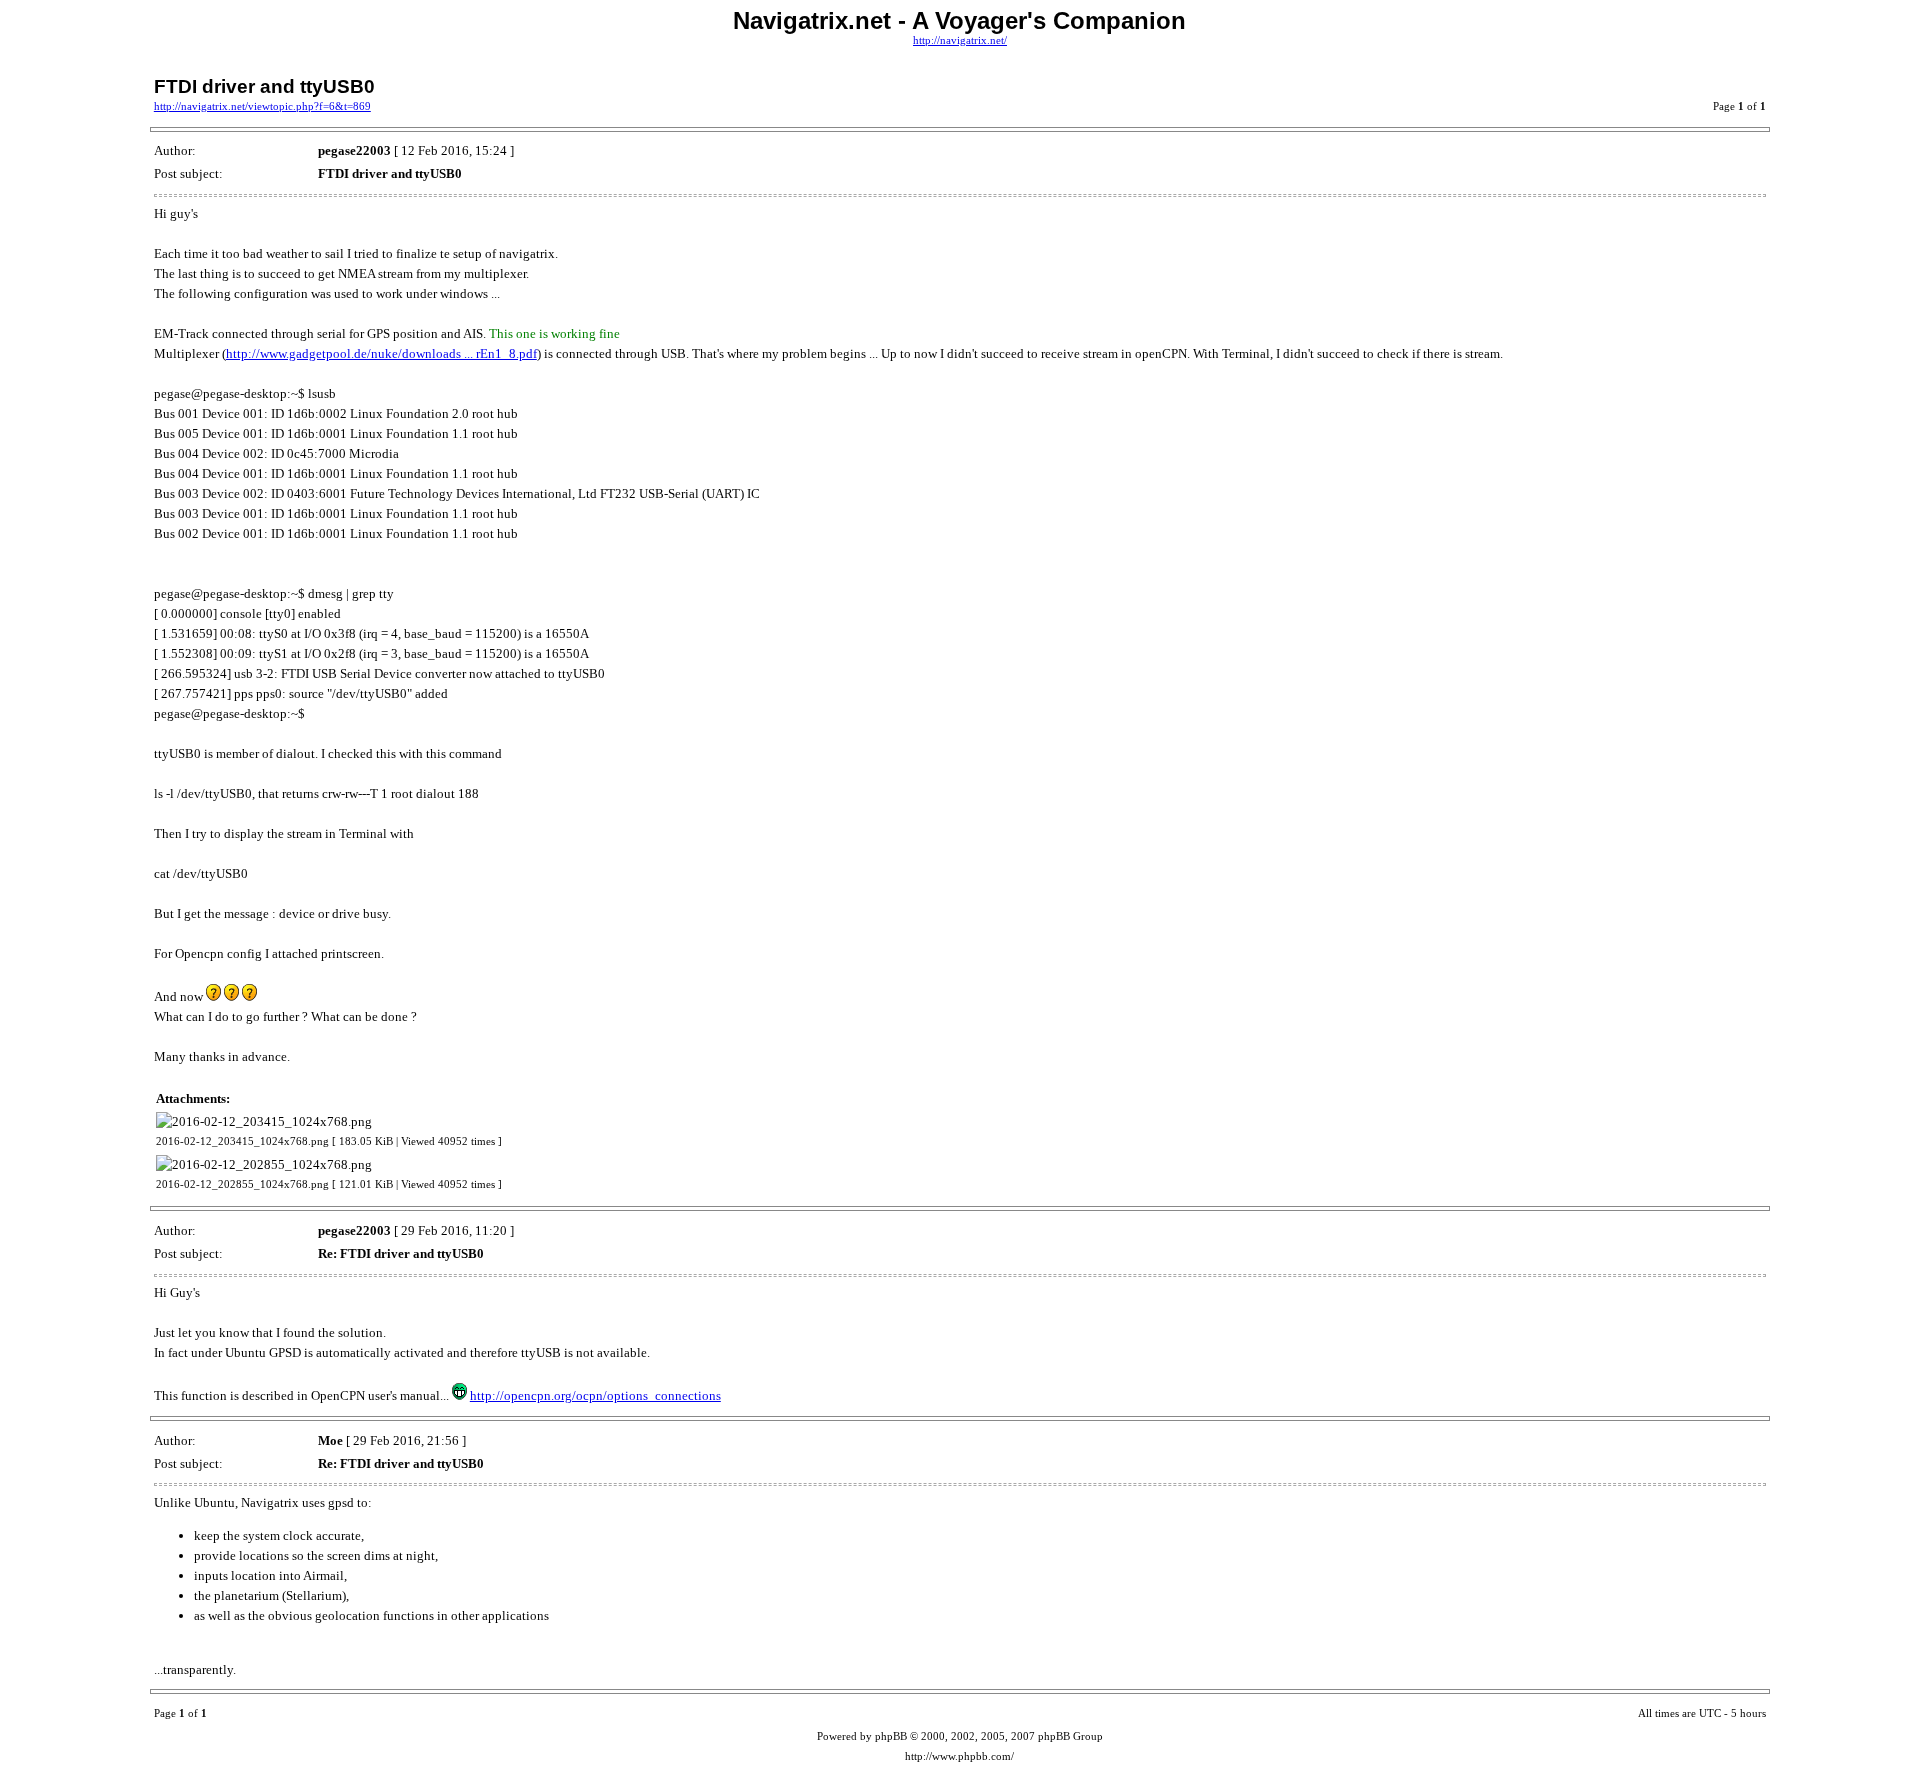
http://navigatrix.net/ (960, 40)
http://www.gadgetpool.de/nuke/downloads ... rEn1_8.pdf (381, 353)
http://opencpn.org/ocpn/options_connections (595, 1395)
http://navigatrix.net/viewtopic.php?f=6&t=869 (262, 106)
